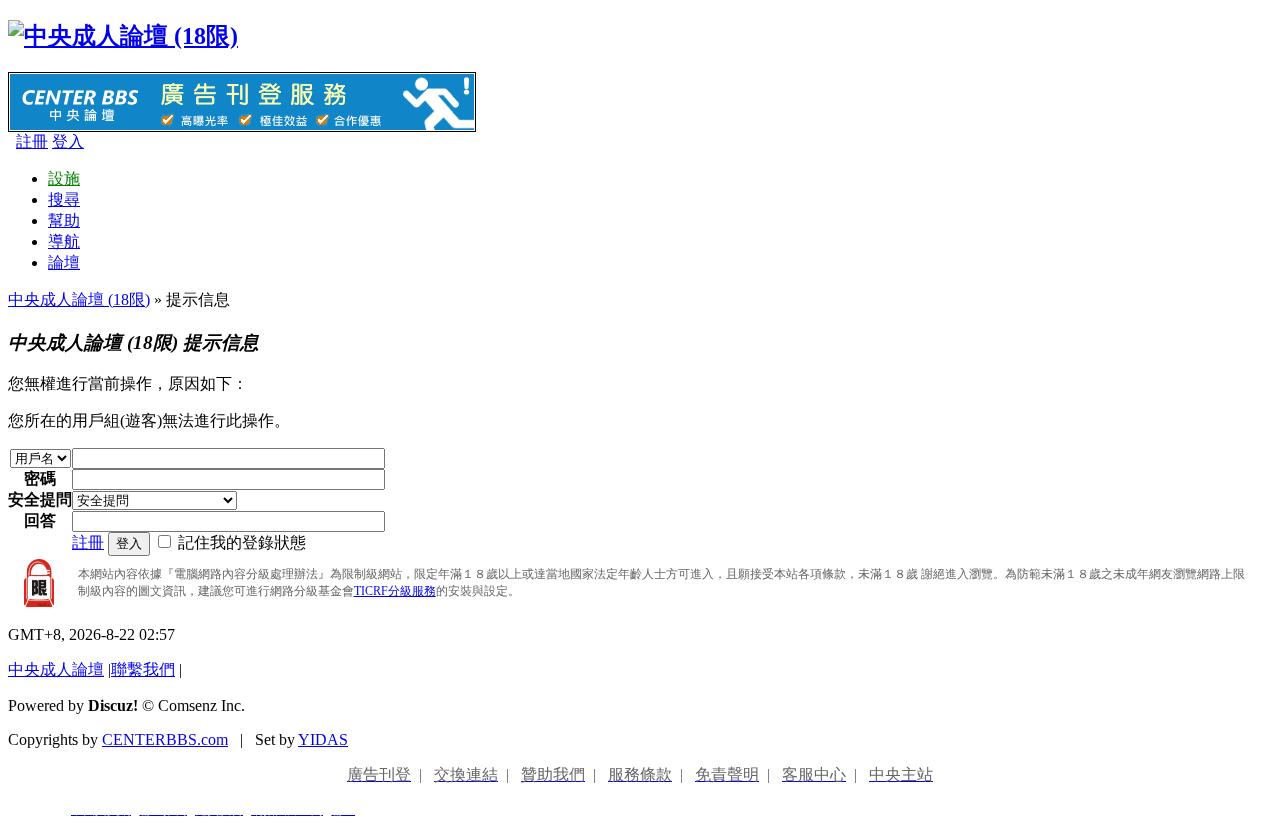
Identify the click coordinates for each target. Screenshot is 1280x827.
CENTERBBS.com (165, 739)
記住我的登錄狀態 (242, 542)
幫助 (64, 220)
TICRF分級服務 (395, 591)
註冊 (32, 141)
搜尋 (64, 199)
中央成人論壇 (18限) (79, 299)
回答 (40, 520)
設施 (64, 178)
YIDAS (323, 739)
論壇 (64, 262)
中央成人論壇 (56, 669)
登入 (68, 141)
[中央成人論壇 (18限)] (123, 36)
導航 (64, 241)
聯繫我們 (143, 669)
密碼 (40, 478)
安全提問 (40, 499)
